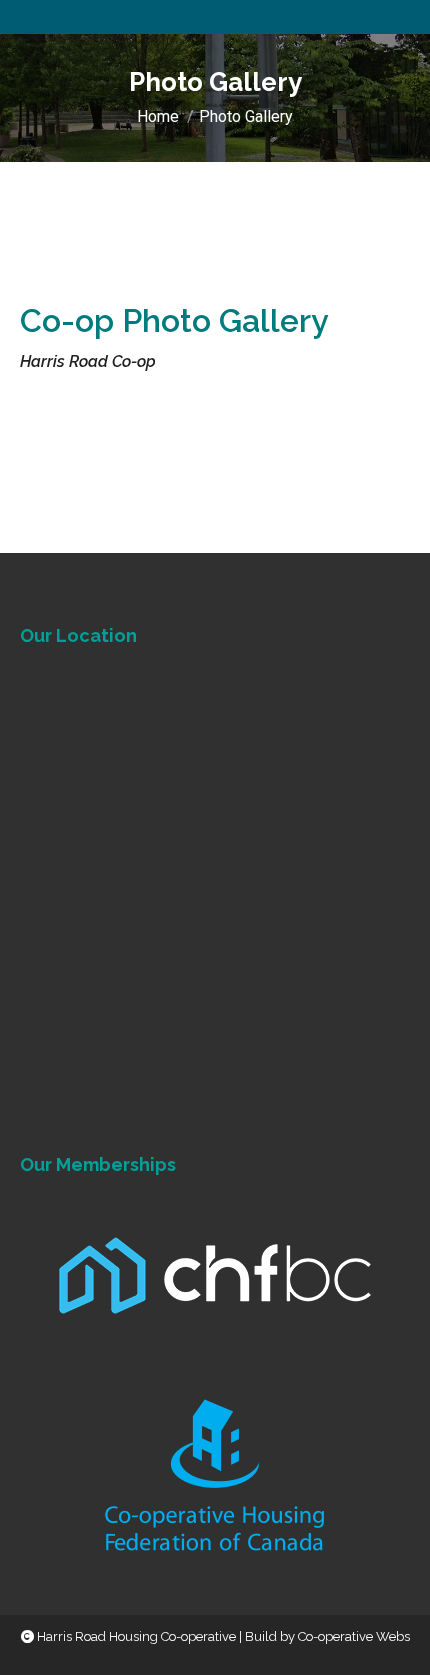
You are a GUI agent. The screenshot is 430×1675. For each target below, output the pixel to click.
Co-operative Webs (354, 1636)
